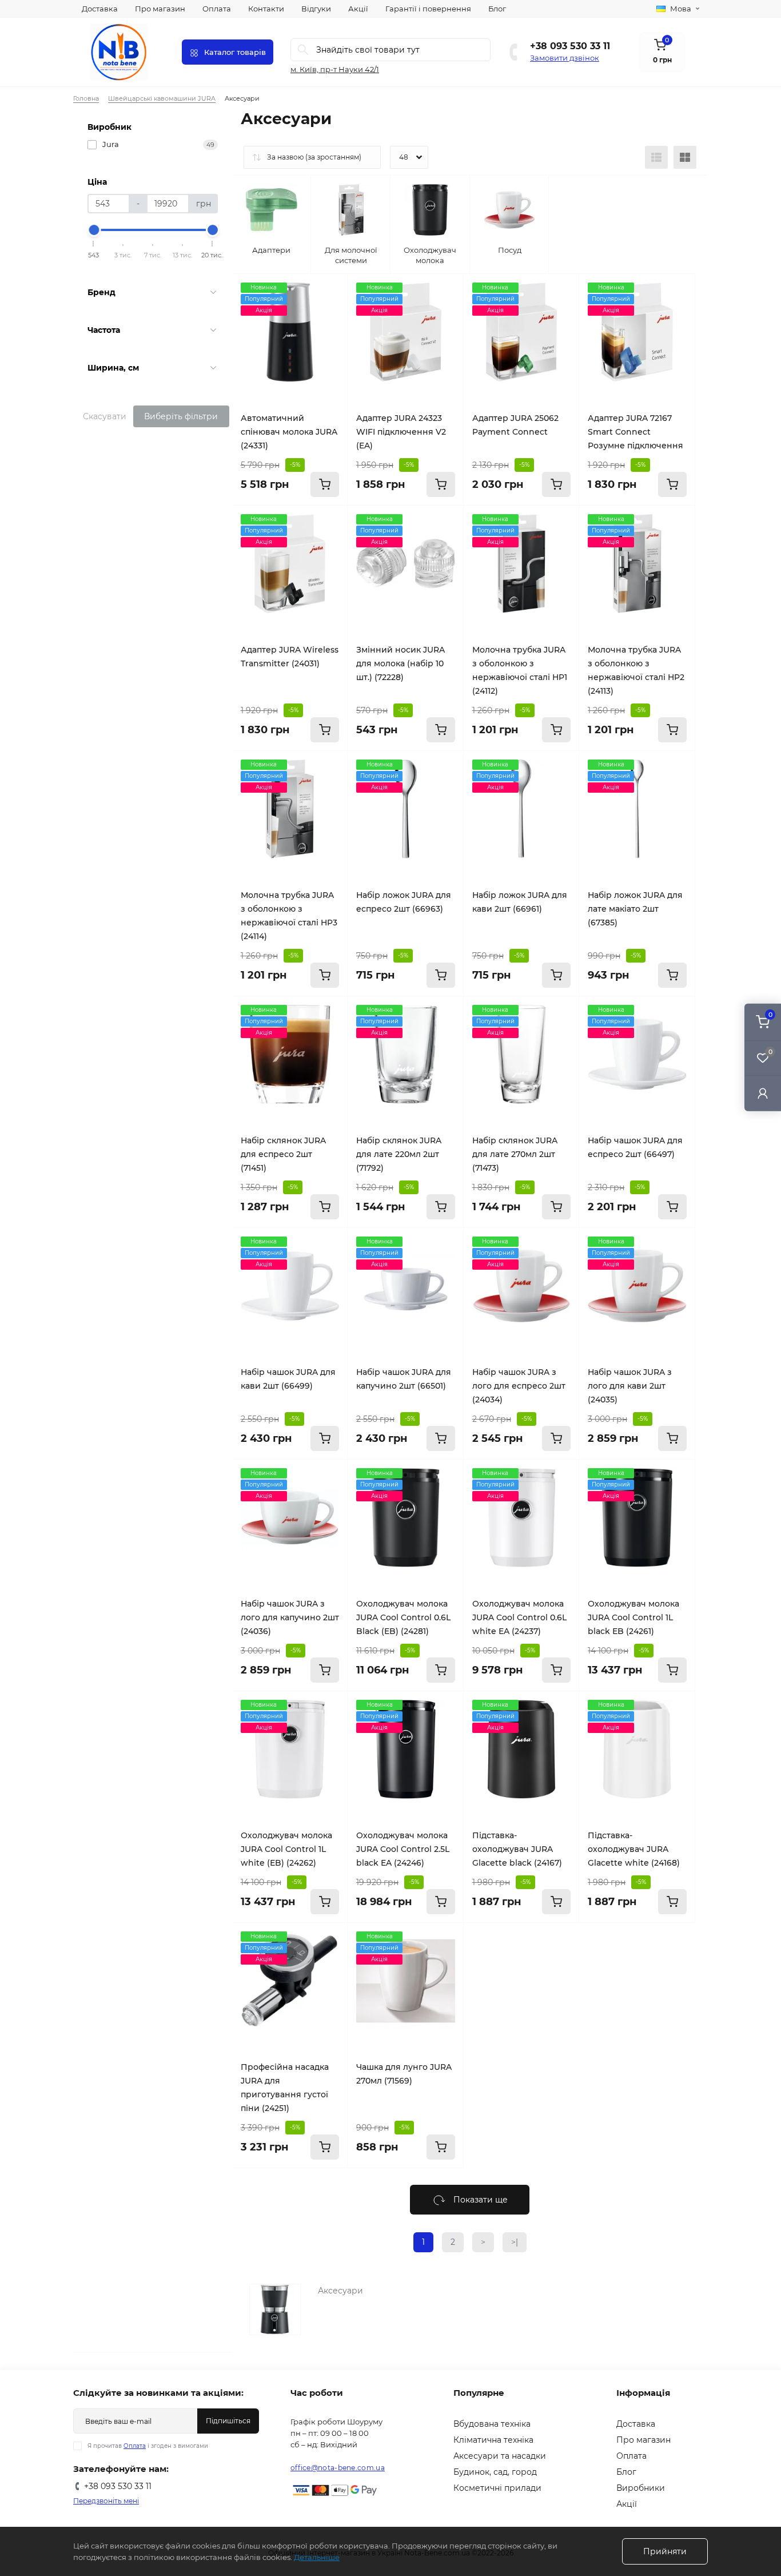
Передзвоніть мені (106, 2501)
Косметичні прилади (497, 2488)
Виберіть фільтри (181, 416)
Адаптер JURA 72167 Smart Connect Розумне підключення (635, 432)
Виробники (641, 2488)
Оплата (217, 9)
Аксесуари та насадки (500, 2456)
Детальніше (317, 2557)
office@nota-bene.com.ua (338, 2468)
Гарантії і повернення (428, 9)
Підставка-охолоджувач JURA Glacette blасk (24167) (517, 1849)
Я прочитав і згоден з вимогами (148, 2446)
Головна (86, 98)
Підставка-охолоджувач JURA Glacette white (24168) (634, 1849)
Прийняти (665, 2551)
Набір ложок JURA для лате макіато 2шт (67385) (635, 909)
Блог (497, 9)
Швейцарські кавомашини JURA (162, 98)
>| (515, 2242)
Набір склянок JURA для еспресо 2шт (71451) (283, 1154)
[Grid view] (685, 157)
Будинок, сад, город (495, 2472)
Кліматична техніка (493, 2440)
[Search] (303, 50)
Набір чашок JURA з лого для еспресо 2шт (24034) (519, 1386)
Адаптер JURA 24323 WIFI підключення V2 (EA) (401, 432)
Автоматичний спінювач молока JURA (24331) (289, 432)
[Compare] (330, 313)
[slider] (94, 230)
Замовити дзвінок (565, 58)
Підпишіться (228, 2421)
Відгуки (316, 9)
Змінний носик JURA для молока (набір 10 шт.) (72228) (401, 663)
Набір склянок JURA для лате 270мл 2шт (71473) (515, 1154)
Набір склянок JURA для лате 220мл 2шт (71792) (399, 1154)
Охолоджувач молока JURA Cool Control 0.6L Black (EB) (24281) (403, 1617)
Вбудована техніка (492, 2424)
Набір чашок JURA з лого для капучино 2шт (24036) (290, 1617)
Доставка (100, 9)
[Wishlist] (330, 291)
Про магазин (160, 9)
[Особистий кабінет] (763, 1093)
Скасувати (105, 416)
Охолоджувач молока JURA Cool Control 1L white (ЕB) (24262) (286, 1849)
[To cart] (325, 484)
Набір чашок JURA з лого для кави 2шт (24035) (630, 1386)
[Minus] (484, 1940)
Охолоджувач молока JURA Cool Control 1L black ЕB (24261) (633, 1617)
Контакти (266, 9)
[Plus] (559, 1940)
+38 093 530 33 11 (570, 46)
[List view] (656, 157)
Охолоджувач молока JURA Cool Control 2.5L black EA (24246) (403, 1849)
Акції (358, 9)
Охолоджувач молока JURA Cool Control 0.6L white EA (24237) (519, 1617)
